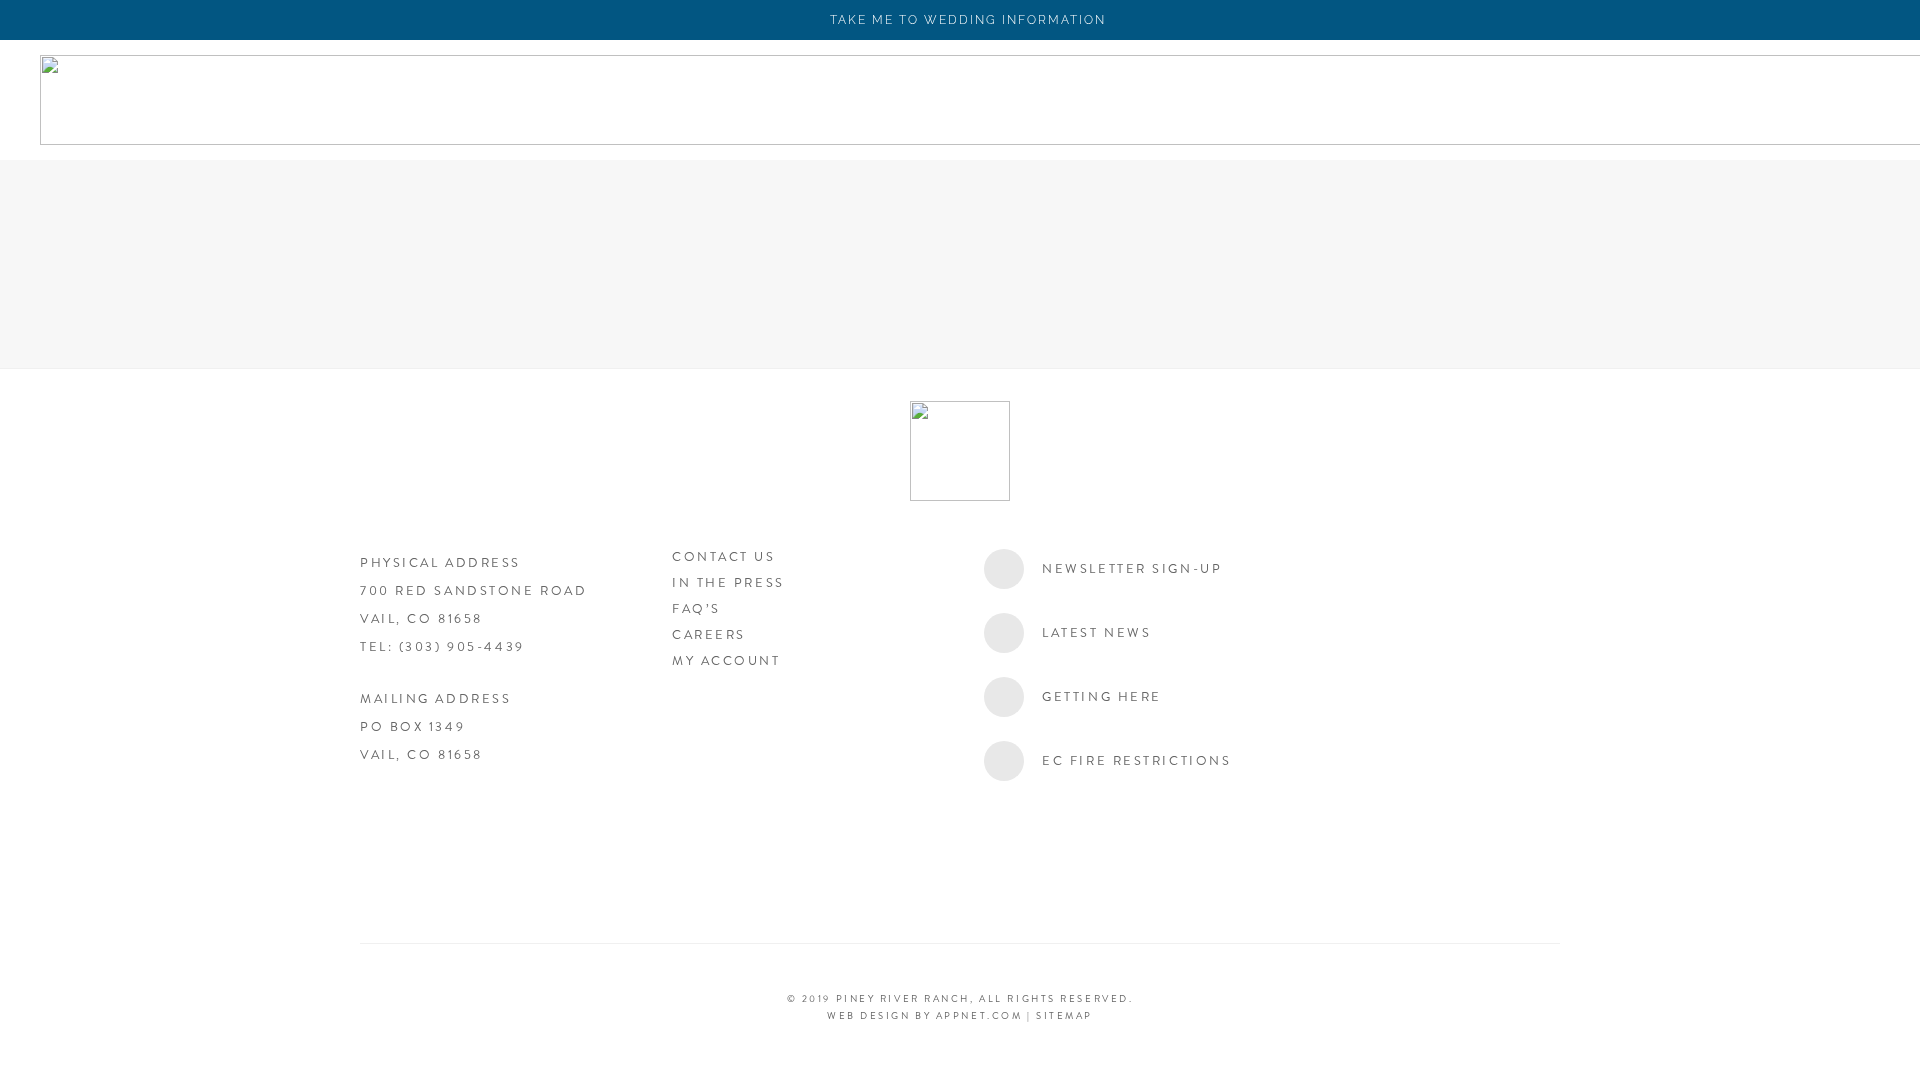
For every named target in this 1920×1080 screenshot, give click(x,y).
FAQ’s (696, 609)
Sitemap (1064, 1016)
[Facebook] (385, 818)
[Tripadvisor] (535, 818)
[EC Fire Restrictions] (1013, 761)
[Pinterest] (585, 818)
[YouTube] (485, 818)
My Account (726, 661)
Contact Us (724, 557)
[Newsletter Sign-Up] (1013, 569)
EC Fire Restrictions (1136, 761)
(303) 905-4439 (462, 647)
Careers (709, 635)
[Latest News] (1013, 633)
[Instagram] (435, 818)
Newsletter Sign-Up (1132, 569)
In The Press (728, 583)
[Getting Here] (1013, 697)
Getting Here (1102, 697)
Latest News (1096, 633)
